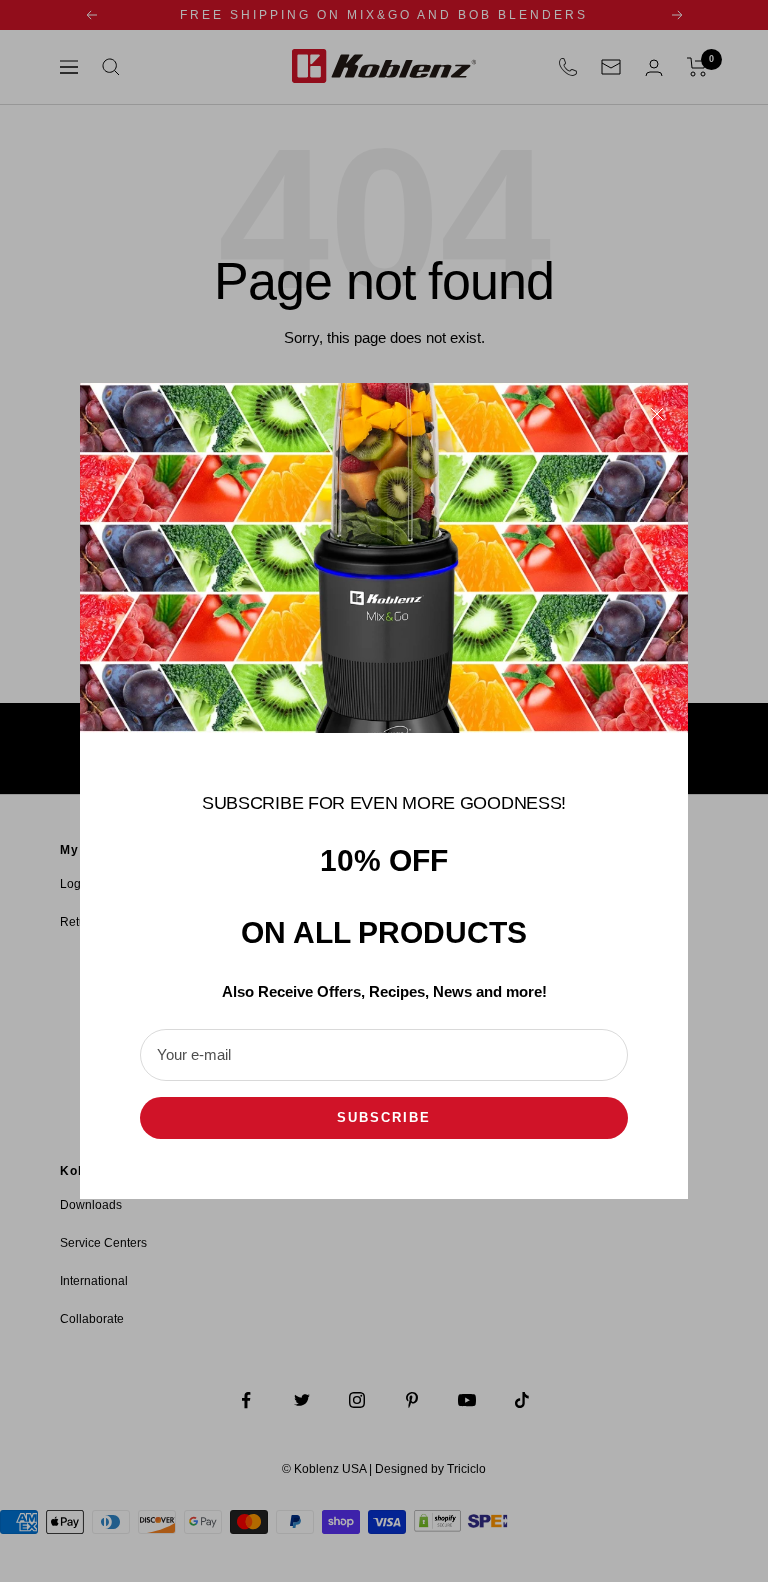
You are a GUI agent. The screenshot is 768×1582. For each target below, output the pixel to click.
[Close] (657, 414)
